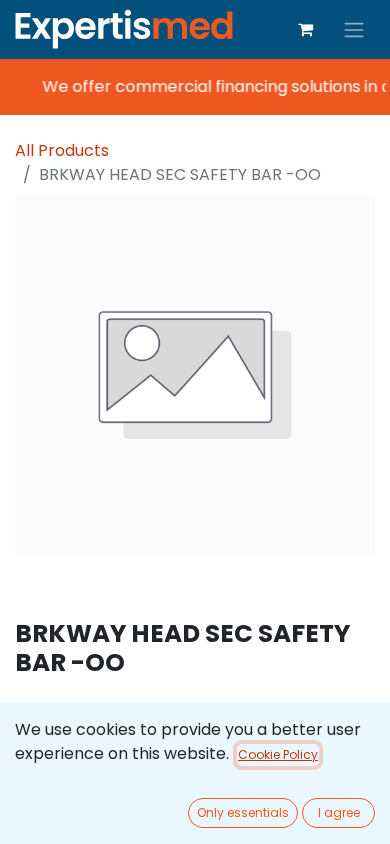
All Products (62, 150)
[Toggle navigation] (354, 29)
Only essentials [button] (243, 812)
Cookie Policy (278, 754)
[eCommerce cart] (305, 29)
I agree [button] (339, 812)
